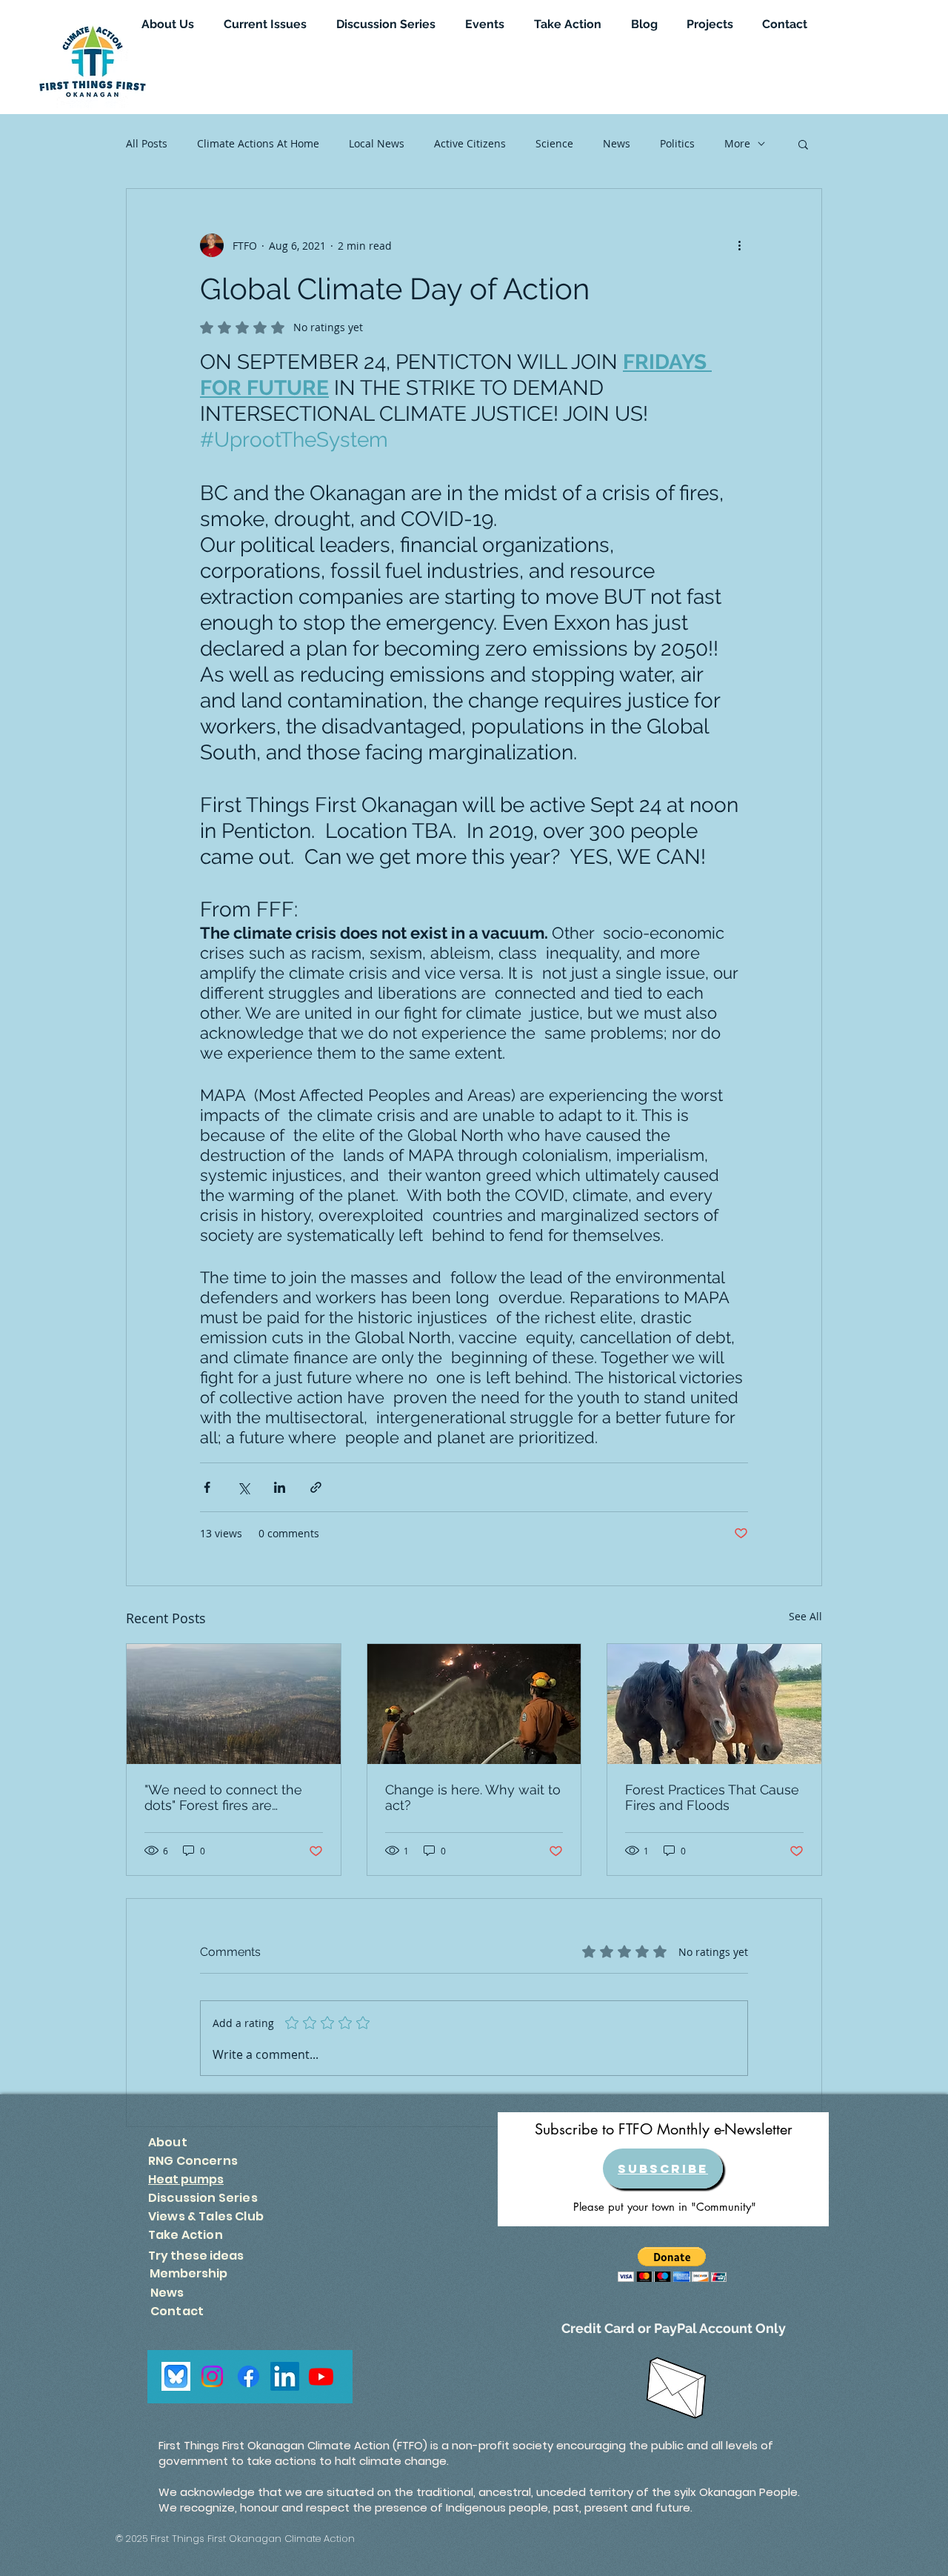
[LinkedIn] (285, 2376)
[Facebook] (248, 2376)
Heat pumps (186, 2179)
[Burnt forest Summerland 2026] (234, 1704)
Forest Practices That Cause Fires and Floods (712, 1797)
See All (805, 1616)
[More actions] (739, 245)
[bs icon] (176, 2376)
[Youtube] (321, 2376)
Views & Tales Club (206, 2216)
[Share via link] (316, 1487)
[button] (803, 144)
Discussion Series (203, 2198)
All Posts (147, 143)
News (617, 143)
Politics (677, 143)
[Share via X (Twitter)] (243, 1487)
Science (554, 143)
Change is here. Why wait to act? (473, 1797)
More (737, 143)
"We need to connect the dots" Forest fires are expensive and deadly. (223, 1797)
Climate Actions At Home (258, 143)
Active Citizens (470, 143)
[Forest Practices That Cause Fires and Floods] (714, 1704)
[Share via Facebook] (207, 1487)
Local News (377, 143)
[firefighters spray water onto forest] (474, 1704)
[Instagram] (212, 2376)
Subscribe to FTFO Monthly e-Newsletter (664, 2129)
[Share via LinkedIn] (280, 1487)
